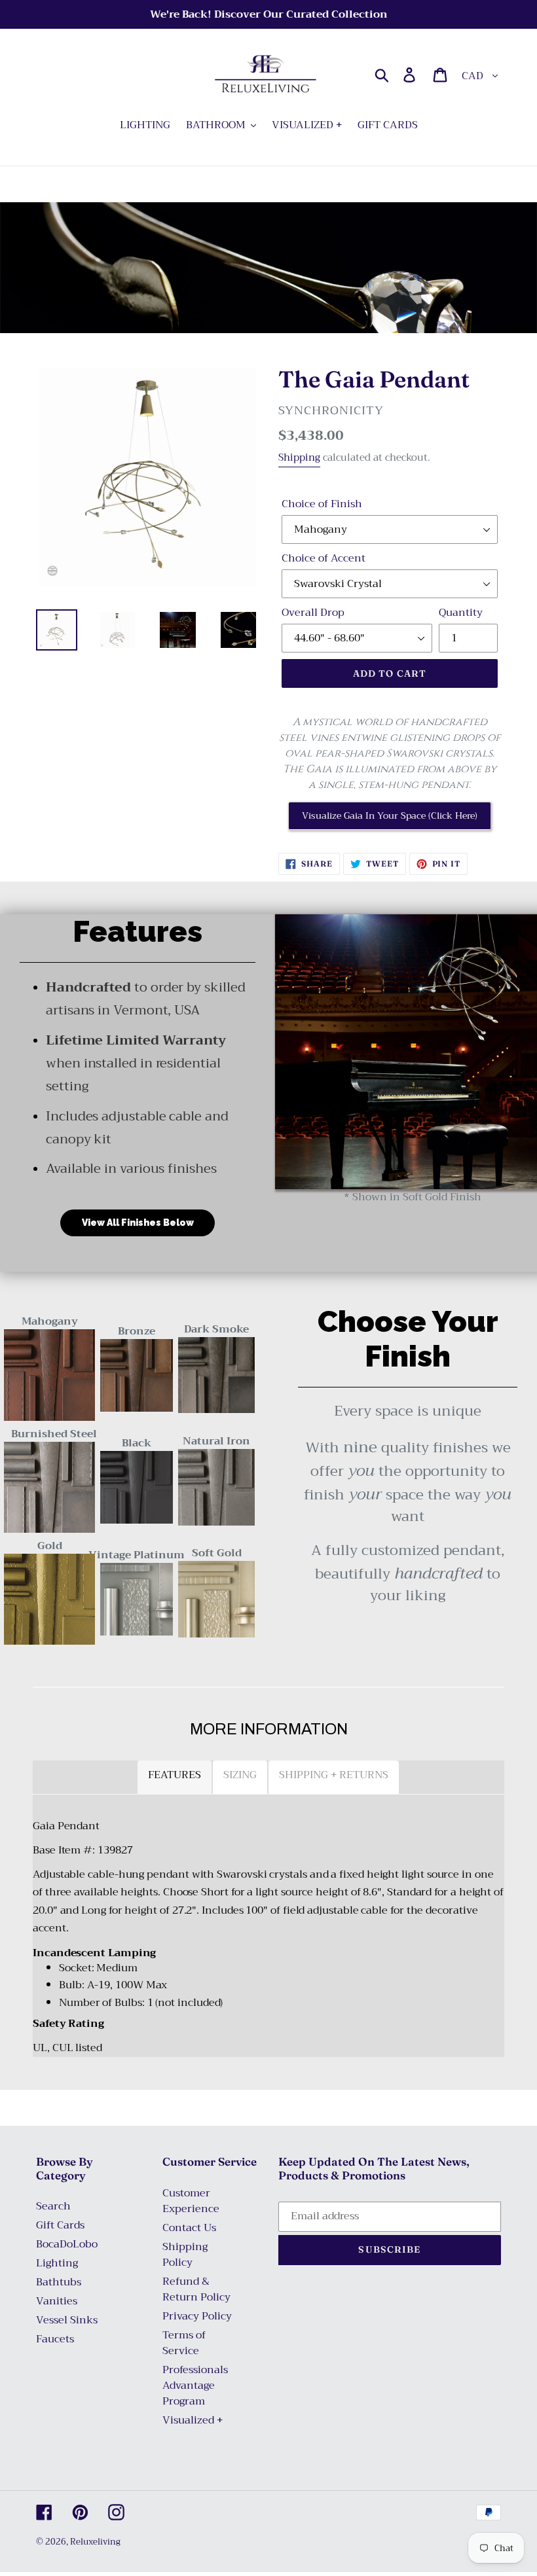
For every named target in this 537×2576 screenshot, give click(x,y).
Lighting (57, 2263)
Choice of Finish (322, 504)
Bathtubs (59, 2282)
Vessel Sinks (67, 2320)
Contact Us (189, 2228)
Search (53, 2206)
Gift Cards (60, 2225)
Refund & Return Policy (196, 2289)
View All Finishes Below (138, 1223)
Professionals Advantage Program (195, 2386)
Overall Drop (313, 613)
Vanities (57, 2301)
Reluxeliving (95, 2542)
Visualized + (193, 2420)
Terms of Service (184, 2343)
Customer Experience (191, 2201)
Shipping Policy (185, 2255)
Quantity (461, 613)
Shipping (299, 457)
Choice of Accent (324, 558)
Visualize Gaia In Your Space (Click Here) (390, 815)
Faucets (55, 2339)
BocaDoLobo (67, 2244)
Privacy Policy (197, 2316)
